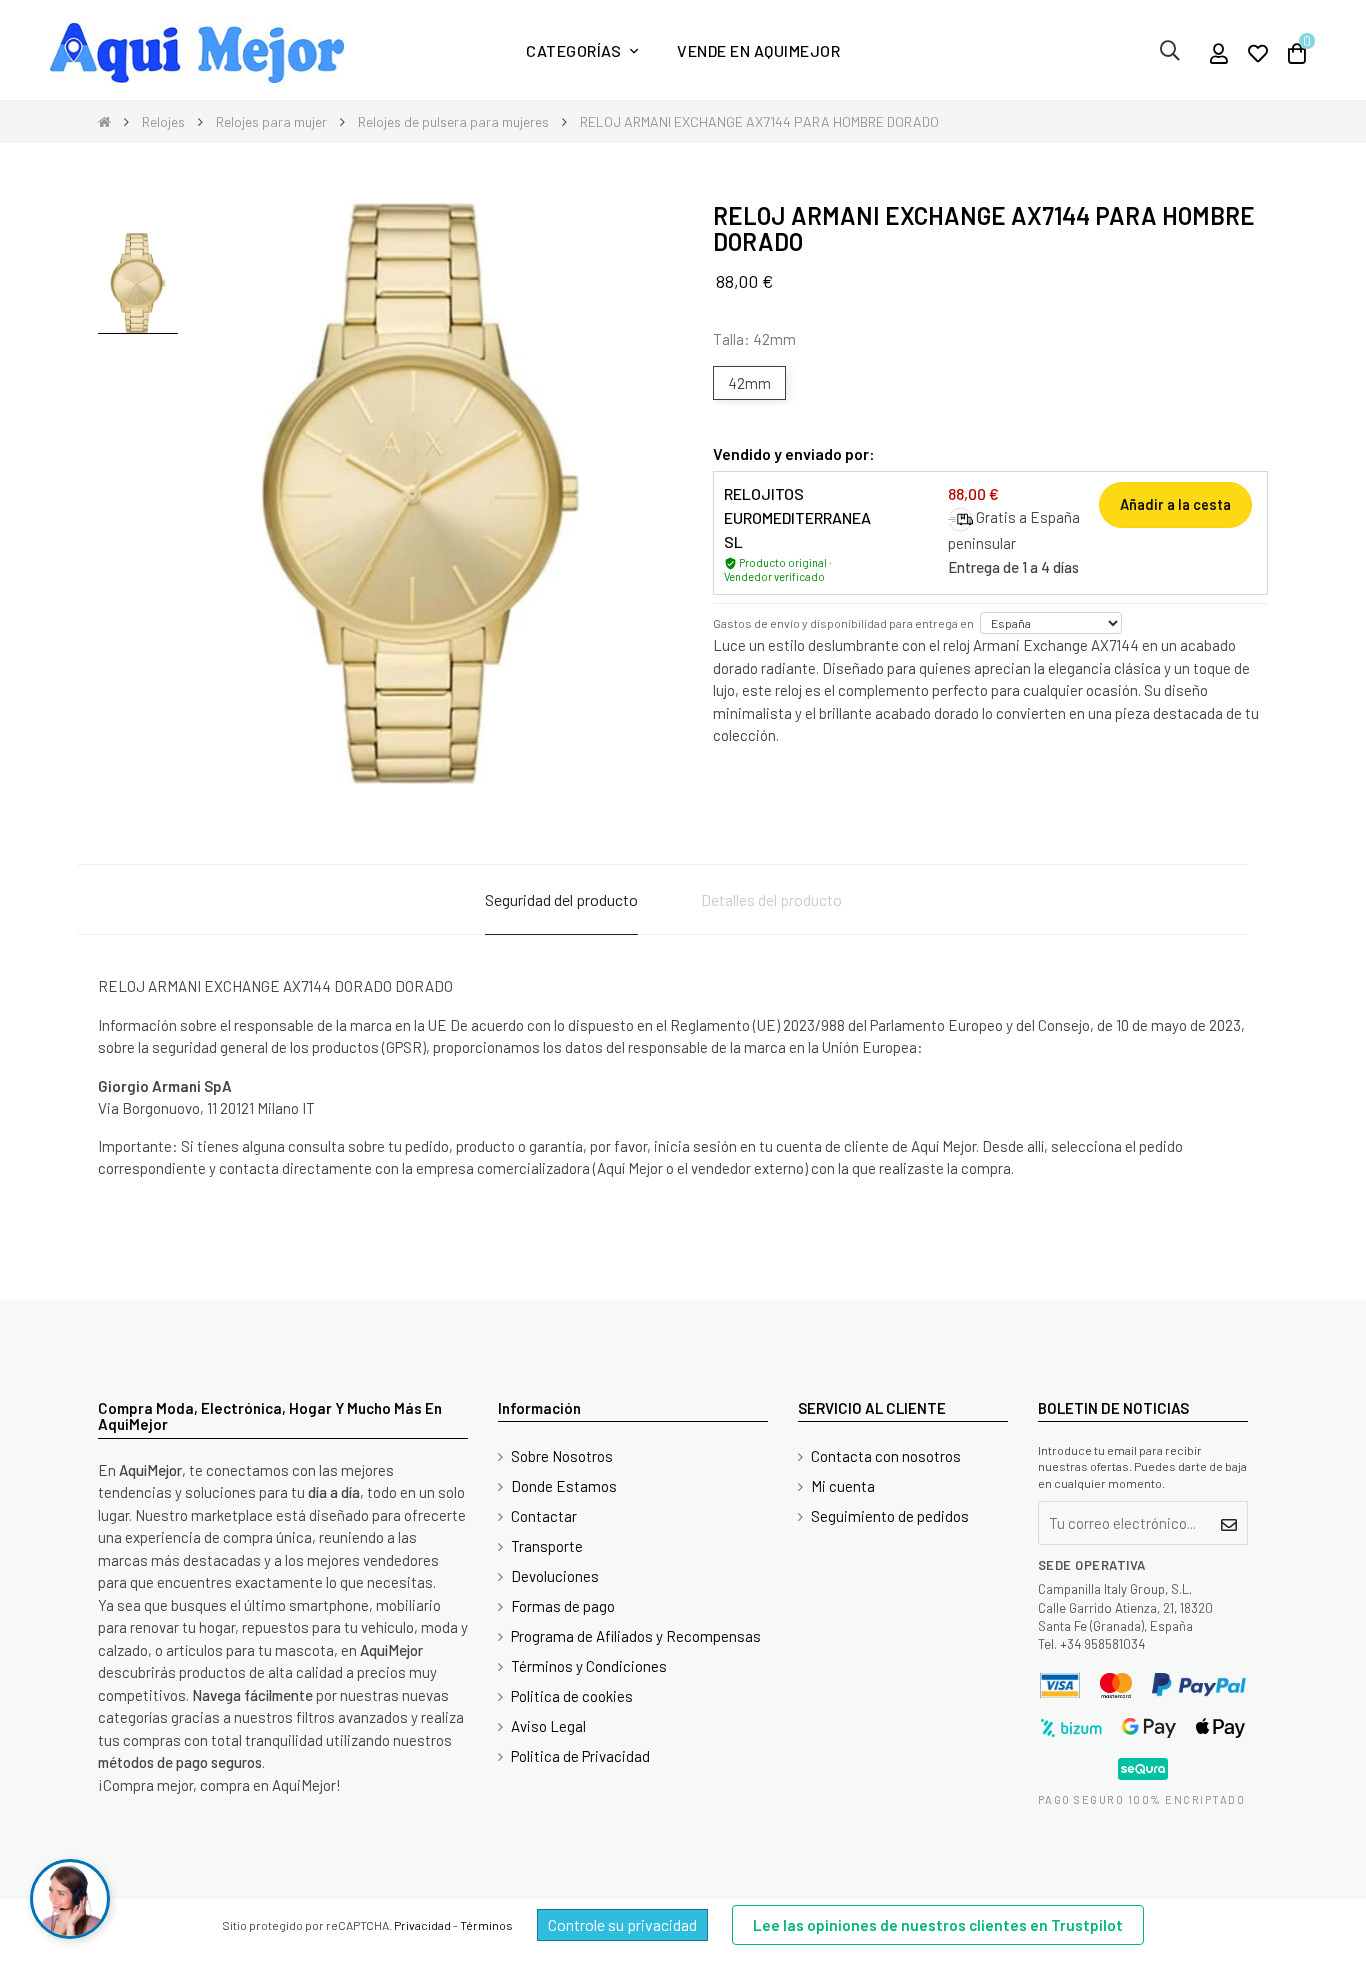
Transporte (547, 1546)
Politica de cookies (572, 1696)
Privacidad (422, 1925)
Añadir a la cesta (1175, 504)
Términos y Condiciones (589, 1666)
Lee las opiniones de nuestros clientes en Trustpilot (938, 1925)
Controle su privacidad (622, 1924)
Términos (486, 1925)
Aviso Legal (548, 1726)
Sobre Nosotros (562, 1456)
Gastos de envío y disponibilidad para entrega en (843, 623)
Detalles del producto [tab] (771, 899)
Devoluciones (555, 1576)
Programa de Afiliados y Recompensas (636, 1636)
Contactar (544, 1516)
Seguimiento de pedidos (890, 1516)
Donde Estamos (564, 1486)
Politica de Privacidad (580, 1756)
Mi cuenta (843, 1486)
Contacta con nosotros (886, 1456)
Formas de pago (563, 1606)
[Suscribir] (1229, 1523)
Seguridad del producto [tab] (561, 899)
